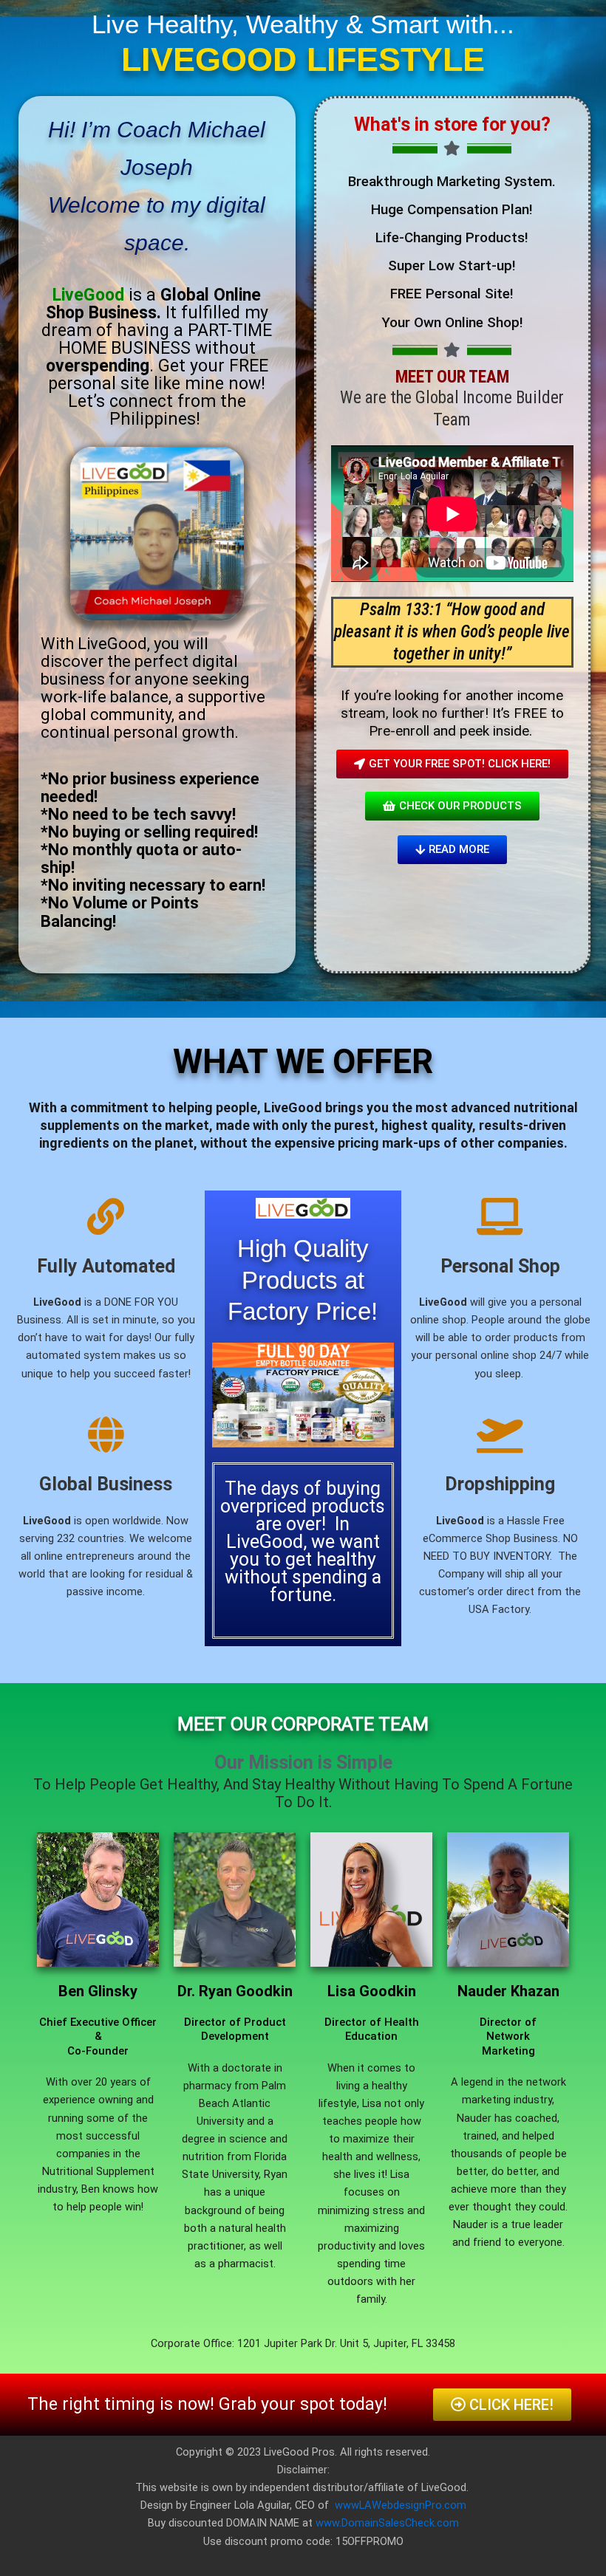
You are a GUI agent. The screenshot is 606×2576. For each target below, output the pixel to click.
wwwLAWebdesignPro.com (401, 2505)
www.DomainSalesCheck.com (387, 2523)
